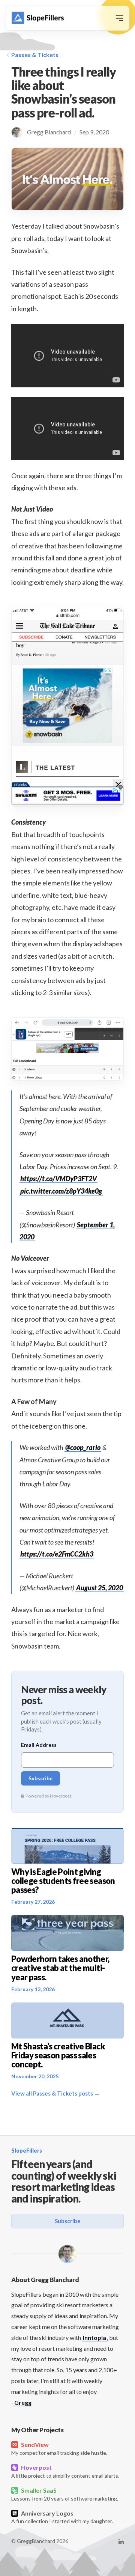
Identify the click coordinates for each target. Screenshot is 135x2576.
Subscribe (68, 2221)
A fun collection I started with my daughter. (62, 2517)
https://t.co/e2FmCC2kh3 (57, 1554)
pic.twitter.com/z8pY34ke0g (61, 1191)
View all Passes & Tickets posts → (55, 2093)
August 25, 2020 (100, 1588)
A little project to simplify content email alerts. (65, 2471)
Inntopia (94, 2337)
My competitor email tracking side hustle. (59, 2448)
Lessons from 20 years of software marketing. (65, 2494)
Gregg (23, 2402)
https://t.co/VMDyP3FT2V (58, 1179)
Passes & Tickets (35, 55)
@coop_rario (83, 1447)
